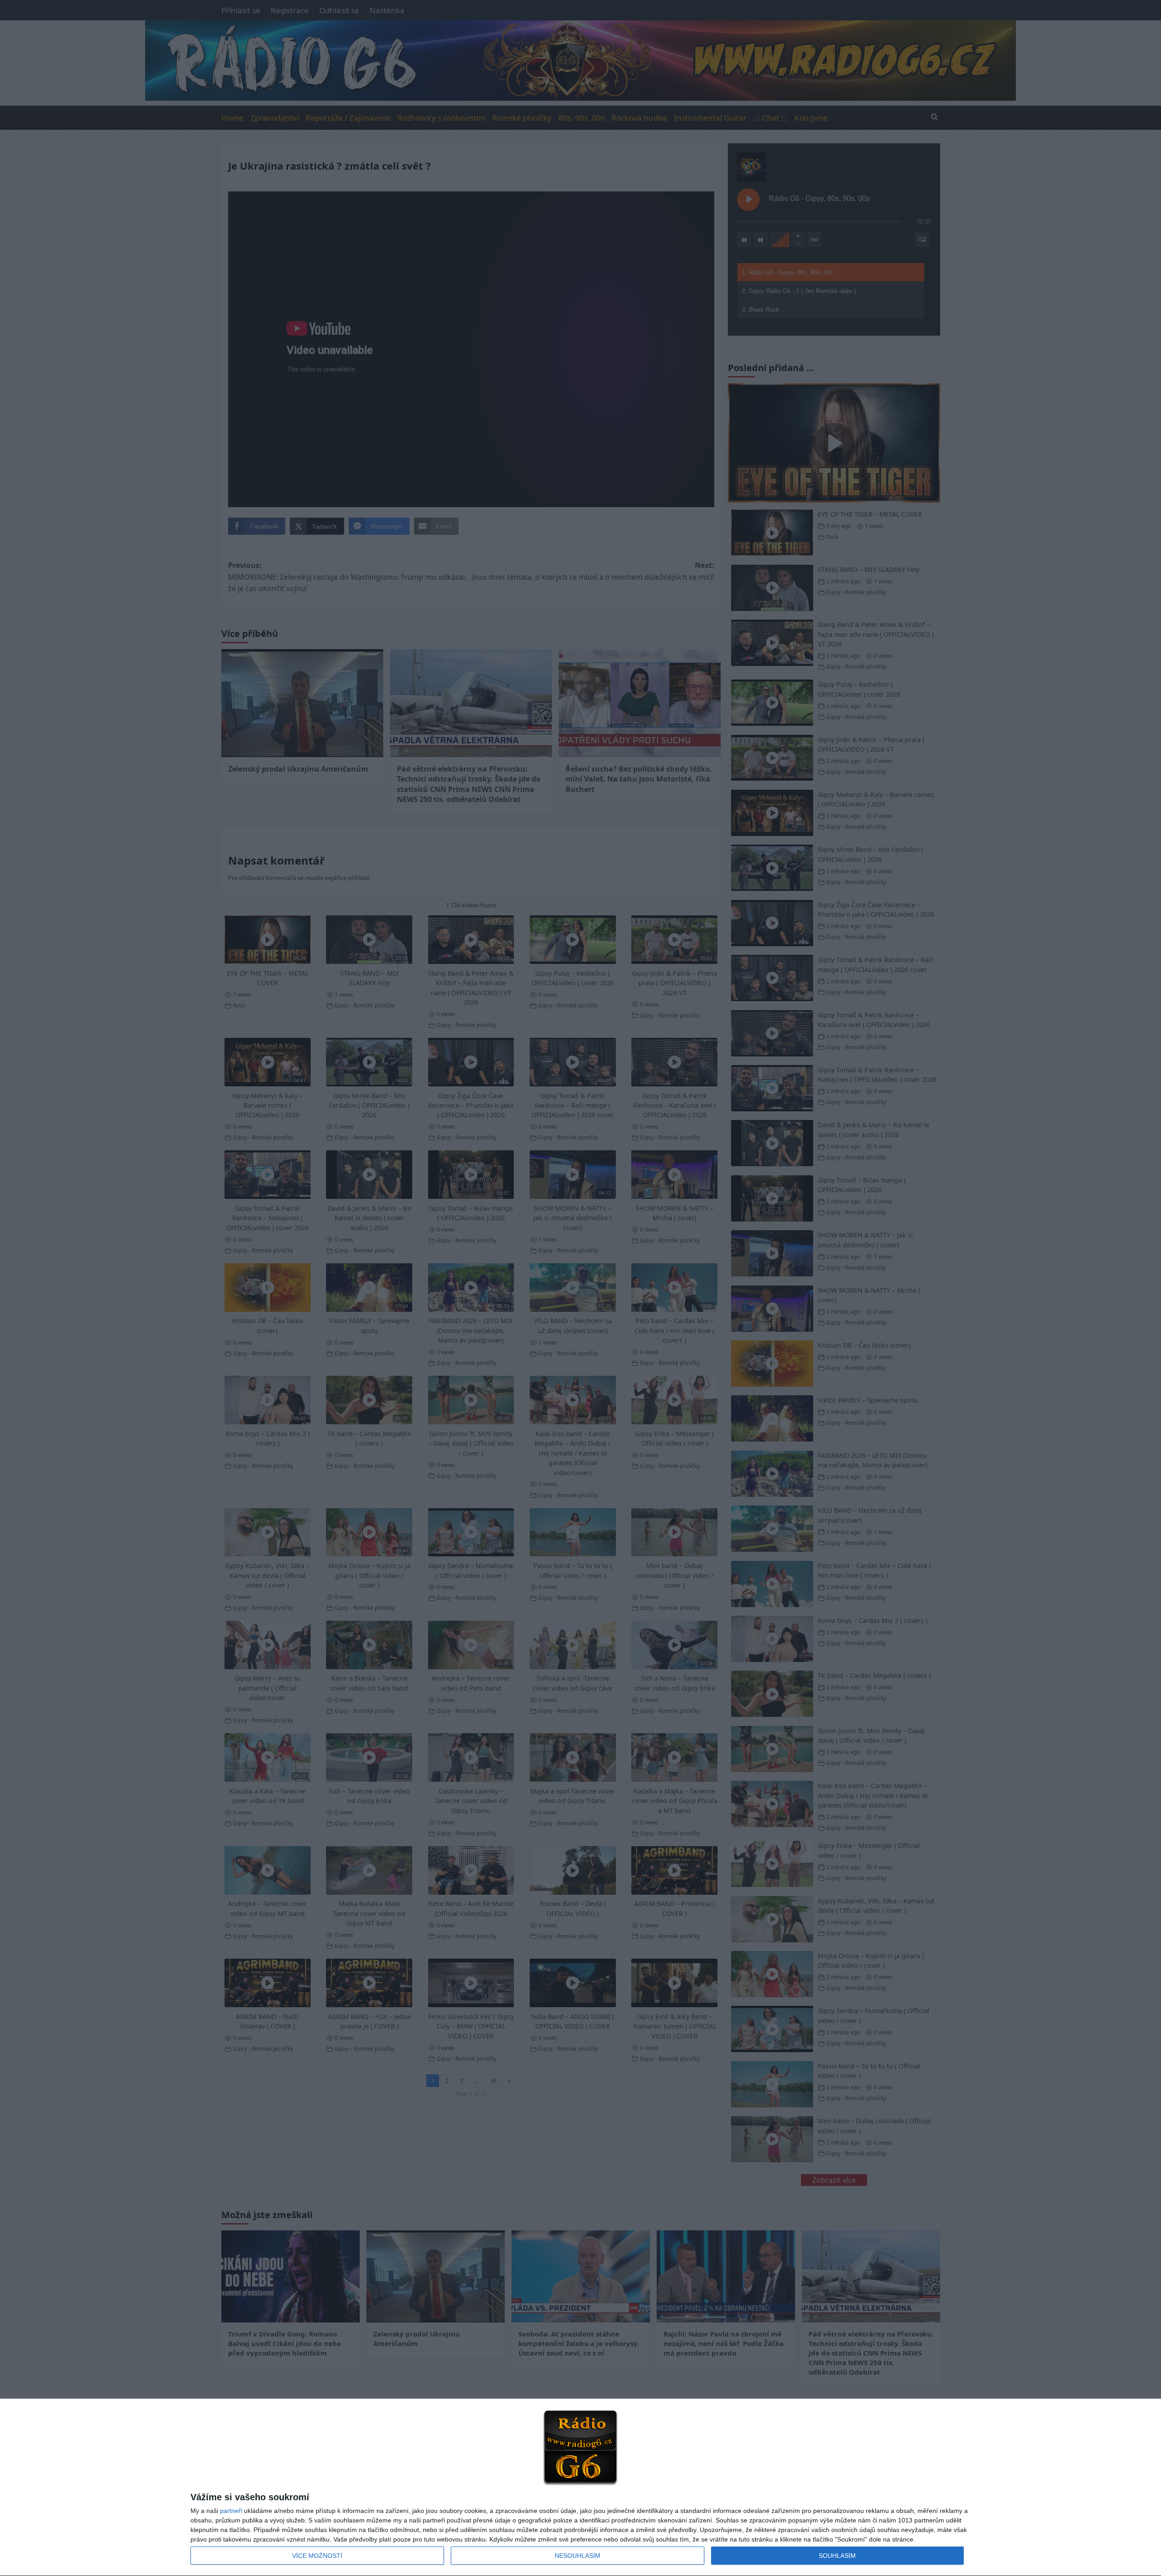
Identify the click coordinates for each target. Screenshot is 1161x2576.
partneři (231, 2511)
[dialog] (580, 2488)
